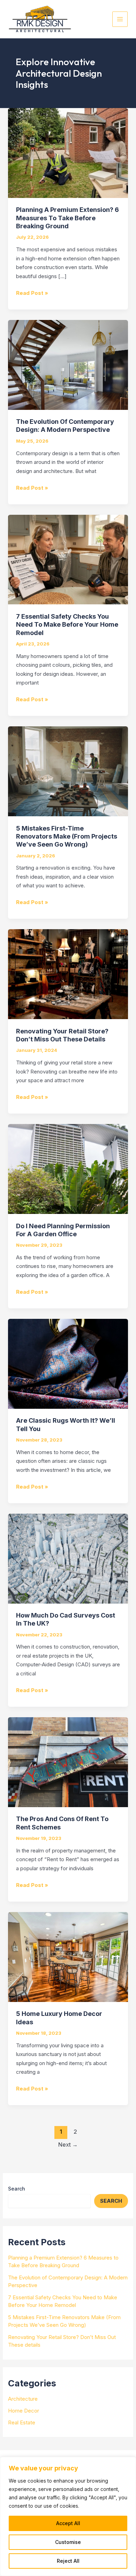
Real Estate (22, 2422)
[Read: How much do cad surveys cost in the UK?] (68, 1558)
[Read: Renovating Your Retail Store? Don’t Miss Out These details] (68, 974)
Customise (68, 2542)
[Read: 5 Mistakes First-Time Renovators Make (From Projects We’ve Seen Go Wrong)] (68, 771)
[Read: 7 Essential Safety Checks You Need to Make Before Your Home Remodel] (68, 559)
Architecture (23, 2399)
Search (17, 2189)
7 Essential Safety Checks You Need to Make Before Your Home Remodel (67, 625)
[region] (68, 2516)
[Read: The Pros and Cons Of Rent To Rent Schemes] (68, 1762)
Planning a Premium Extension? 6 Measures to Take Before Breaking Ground (67, 218)
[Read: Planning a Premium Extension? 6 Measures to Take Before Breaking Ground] (68, 152)
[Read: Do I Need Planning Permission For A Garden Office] (68, 1168)
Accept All (68, 2523)
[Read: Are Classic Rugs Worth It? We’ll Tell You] (68, 1363)
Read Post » (32, 293)
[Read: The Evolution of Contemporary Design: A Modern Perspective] (68, 364)
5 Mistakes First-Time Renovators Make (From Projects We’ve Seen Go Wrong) (67, 836)
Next (68, 2145)
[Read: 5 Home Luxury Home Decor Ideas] (68, 1956)
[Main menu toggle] (120, 19)
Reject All (68, 2561)
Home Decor (24, 2411)
